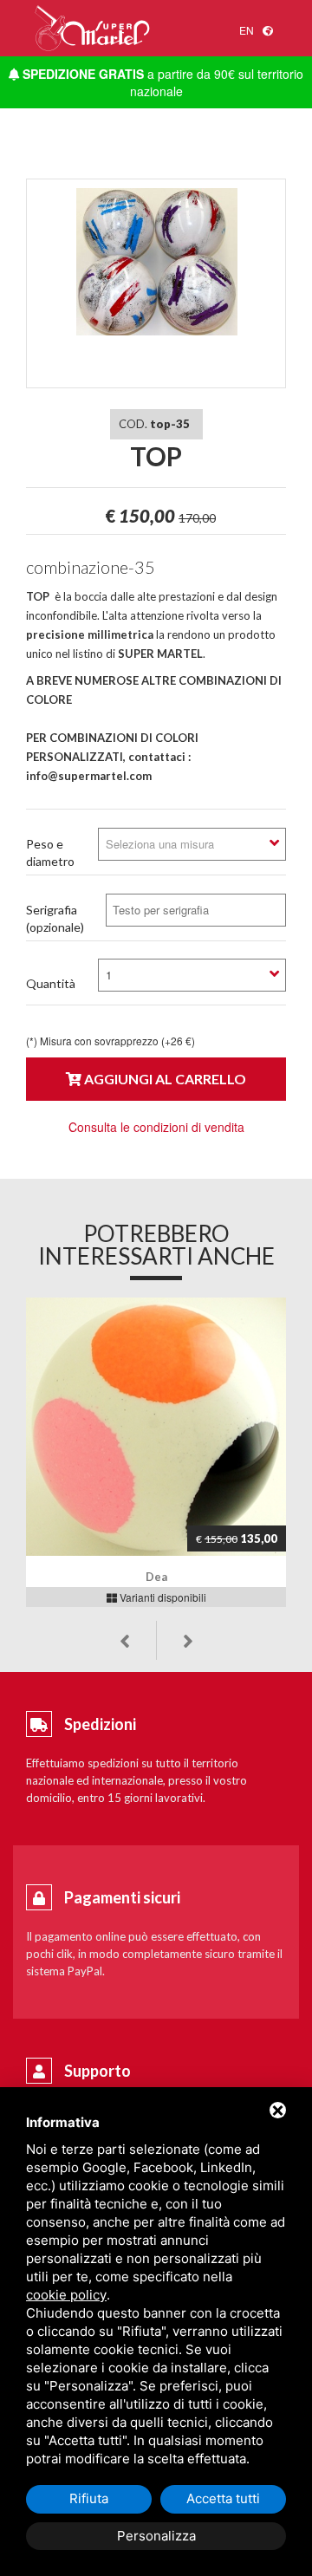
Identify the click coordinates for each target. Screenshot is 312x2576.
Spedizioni (100, 1724)
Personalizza (156, 2536)
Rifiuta (89, 2498)
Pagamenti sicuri (122, 1897)
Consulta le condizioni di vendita (156, 1127)
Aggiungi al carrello (164, 1079)
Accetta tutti (223, 2498)
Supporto (97, 2071)
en (247, 30)
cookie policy (66, 2295)
